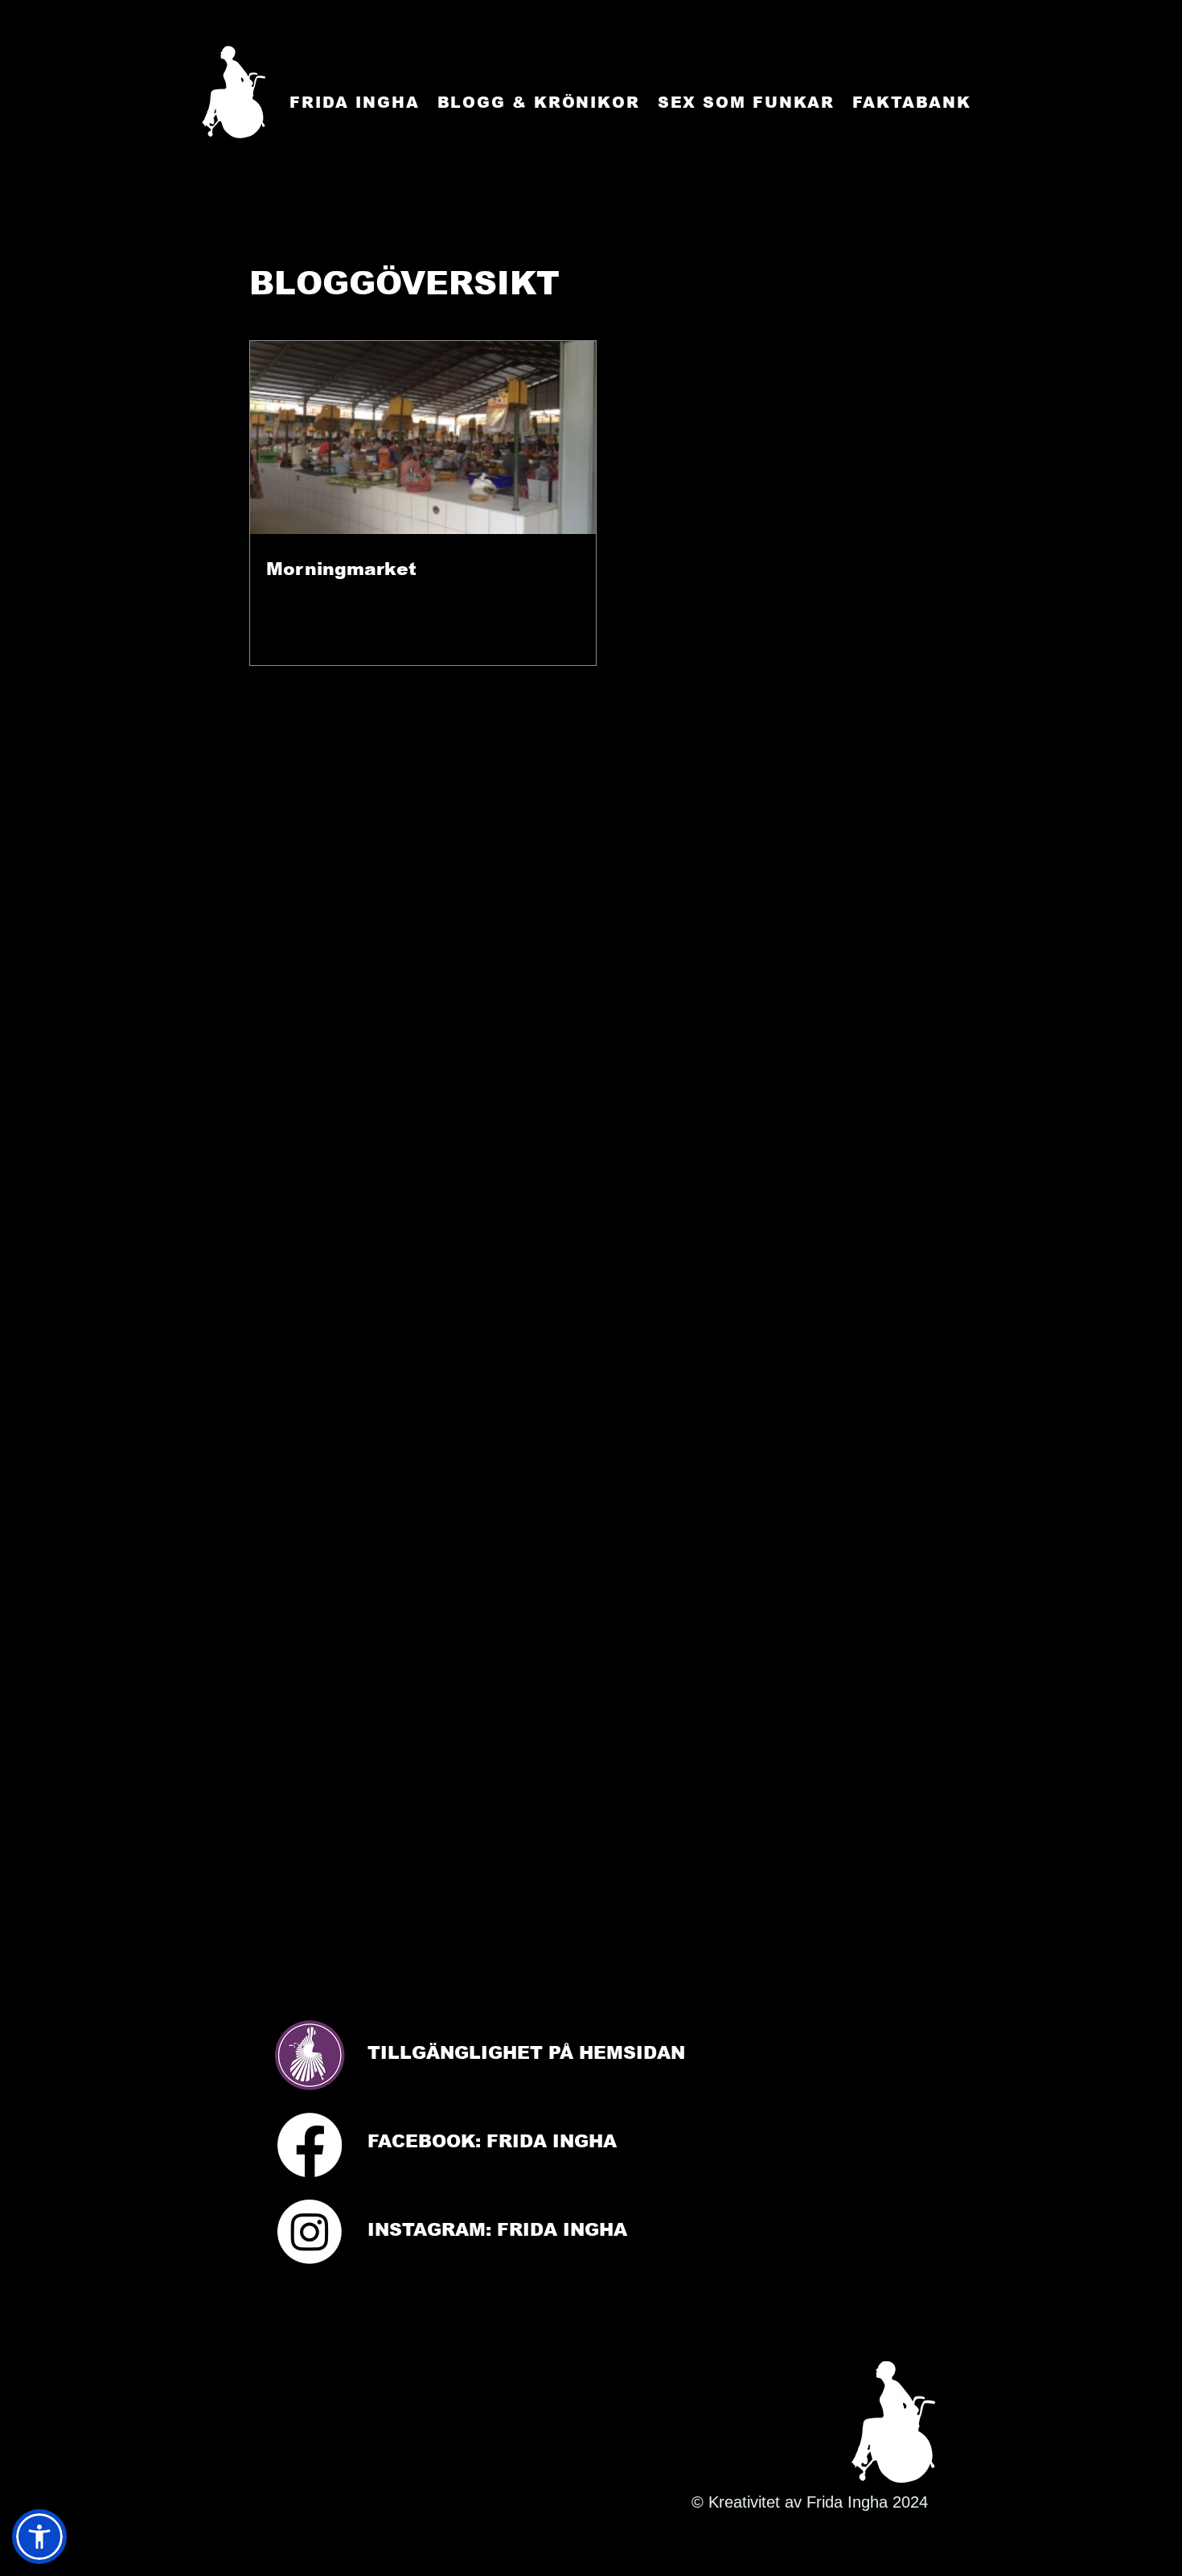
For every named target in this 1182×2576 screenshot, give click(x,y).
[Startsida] (234, 92)
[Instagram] (310, 2232)
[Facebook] (310, 2145)
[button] (39, 2537)
